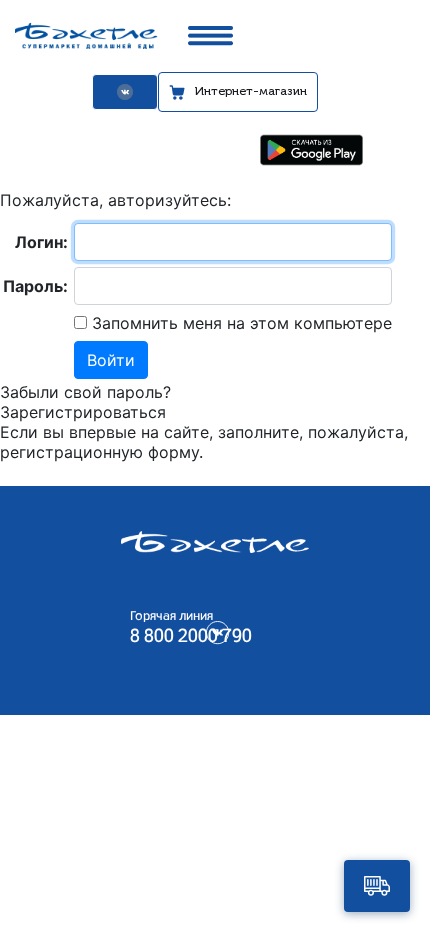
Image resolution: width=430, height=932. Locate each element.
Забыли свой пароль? (85, 392)
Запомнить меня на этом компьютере (239, 323)
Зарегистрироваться (83, 412)
